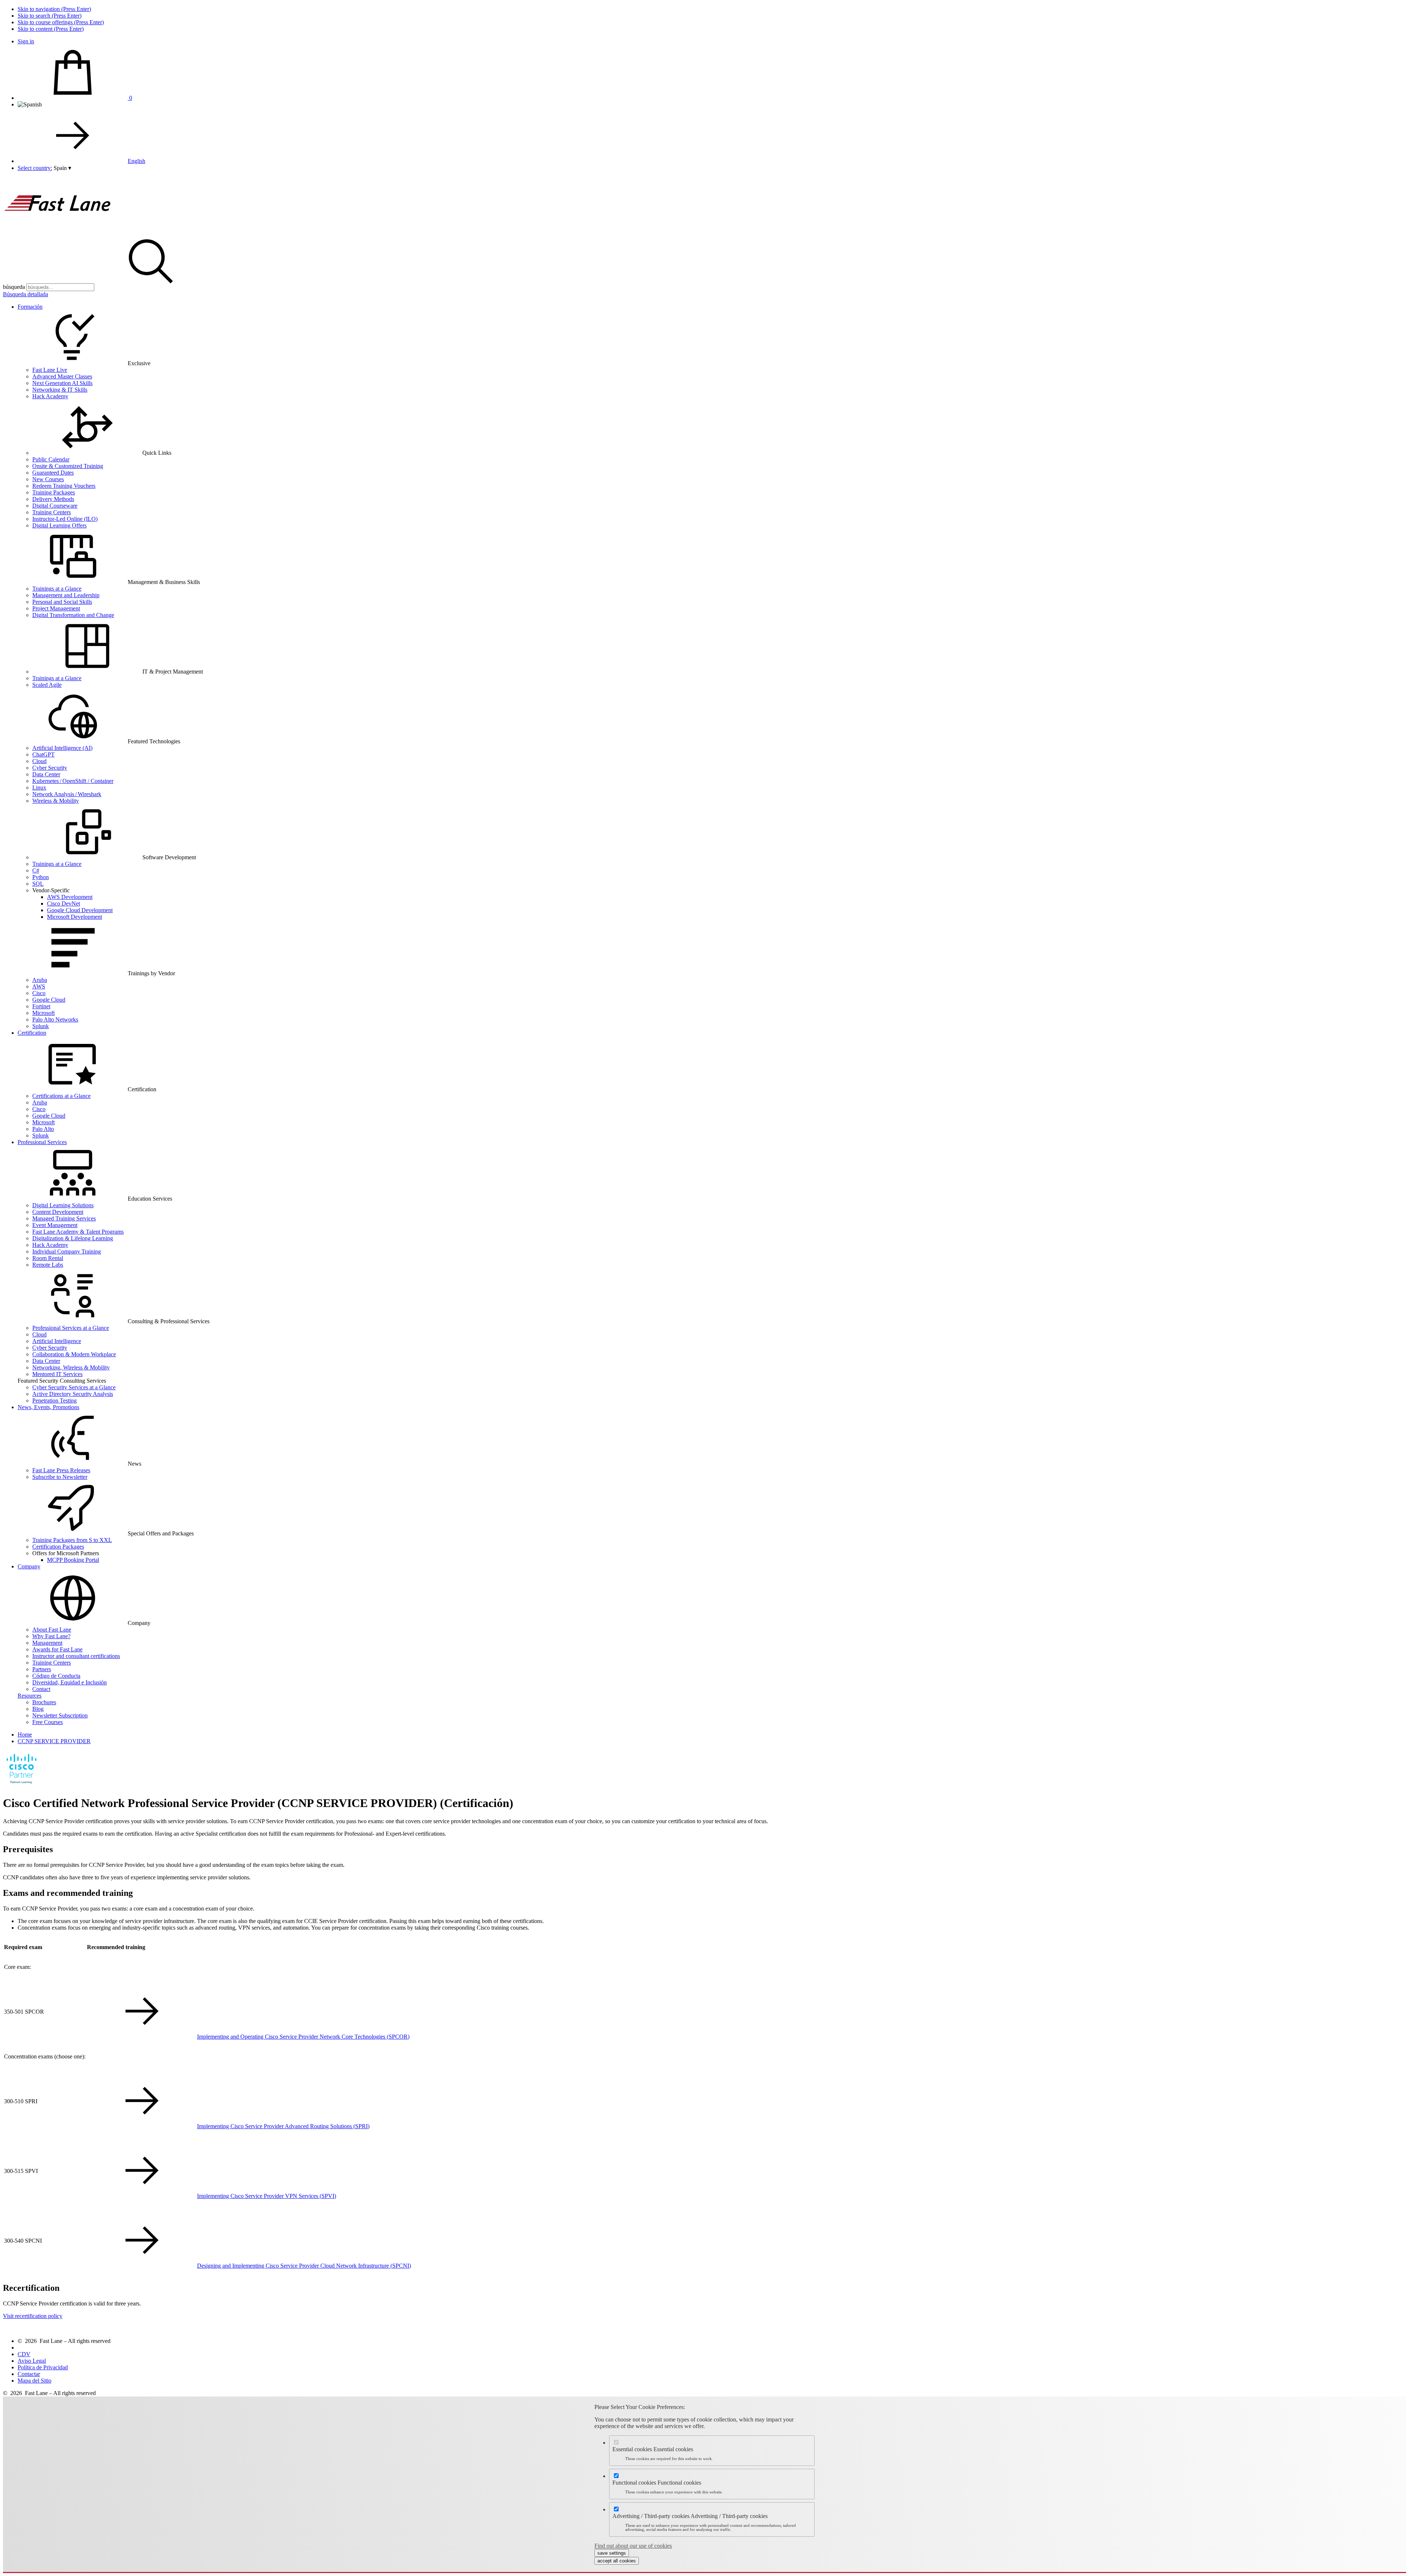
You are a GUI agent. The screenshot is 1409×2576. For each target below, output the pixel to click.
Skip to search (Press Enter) (50, 16)
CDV (24, 2354)
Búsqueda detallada (26, 294)
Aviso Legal (32, 2361)
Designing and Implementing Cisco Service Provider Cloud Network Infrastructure (304, 2266)
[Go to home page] (58, 230)
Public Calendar (51, 459)
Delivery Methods (53, 499)
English (136, 161)
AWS (39, 986)
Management (47, 1643)
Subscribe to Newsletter (60, 1477)
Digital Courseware (55, 506)
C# (36, 870)
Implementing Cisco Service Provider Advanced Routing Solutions (283, 2126)
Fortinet (41, 1006)
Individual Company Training (67, 1251)
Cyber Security (50, 768)
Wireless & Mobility (56, 801)
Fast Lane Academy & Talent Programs (78, 1232)
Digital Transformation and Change (73, 615)
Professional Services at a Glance (71, 1328)
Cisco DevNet (63, 904)
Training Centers (52, 512)
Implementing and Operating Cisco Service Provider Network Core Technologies (303, 2037)
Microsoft (43, 1013)
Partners (42, 1669)
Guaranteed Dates (53, 473)
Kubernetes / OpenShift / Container (73, 781)
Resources (30, 1696)
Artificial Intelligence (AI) (62, 748)
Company (29, 1566)
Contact (41, 1689)
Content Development (58, 1212)
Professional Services (42, 1142)
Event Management (55, 1225)
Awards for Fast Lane (57, 1649)
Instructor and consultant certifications (76, 1656)
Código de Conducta (56, 1676)
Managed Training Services (64, 1218)
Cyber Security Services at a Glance (74, 1387)
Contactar (29, 2374)
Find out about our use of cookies (633, 2546)
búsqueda (14, 287)
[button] (62, 168)
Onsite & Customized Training (68, 466)
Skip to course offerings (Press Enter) (61, 22)
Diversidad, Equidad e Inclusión (70, 1682)
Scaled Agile (47, 685)
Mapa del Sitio (34, 2381)
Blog (38, 1709)
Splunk (41, 1026)
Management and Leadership (66, 595)
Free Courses (48, 1722)
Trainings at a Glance (57, 589)
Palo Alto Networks (55, 1019)
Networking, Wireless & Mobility (71, 1367)
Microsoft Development (74, 917)
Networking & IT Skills (60, 390)
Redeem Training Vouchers (64, 486)
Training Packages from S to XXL (72, 1540)
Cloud (39, 761)
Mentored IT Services (57, 1374)
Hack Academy (50, 396)
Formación (30, 307)
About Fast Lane (52, 1630)
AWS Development (70, 897)
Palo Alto (43, 1129)
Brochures (44, 1702)
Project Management (56, 608)
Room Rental (48, 1258)
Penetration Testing (54, 1401)
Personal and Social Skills (62, 602)
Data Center (46, 774)
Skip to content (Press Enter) (51, 29)
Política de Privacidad (43, 2367)
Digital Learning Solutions (63, 1205)
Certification (32, 1033)
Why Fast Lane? (51, 1636)
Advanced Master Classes (62, 376)
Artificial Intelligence (57, 1341)
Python (41, 877)
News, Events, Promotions (48, 1407)
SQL (38, 884)
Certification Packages (58, 1547)
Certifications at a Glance (61, 1096)
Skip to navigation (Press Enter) (54, 9)
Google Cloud (49, 1000)
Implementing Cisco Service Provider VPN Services (267, 2196)
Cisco (39, 993)
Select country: (35, 168)
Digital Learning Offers (59, 525)
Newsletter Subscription (60, 1715)
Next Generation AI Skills (62, 383)
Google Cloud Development (80, 910)
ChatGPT (43, 754)
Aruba (40, 980)
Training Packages (54, 492)
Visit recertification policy (33, 2316)
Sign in (26, 41)
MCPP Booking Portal (73, 1560)
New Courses (48, 479)
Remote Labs (48, 1265)
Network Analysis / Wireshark (67, 794)
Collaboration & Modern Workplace (74, 1354)
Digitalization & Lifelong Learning (73, 1238)
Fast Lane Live (50, 370)
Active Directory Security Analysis (73, 1394)
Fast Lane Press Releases (61, 1470)
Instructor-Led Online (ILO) (65, 519)
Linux (39, 788)
